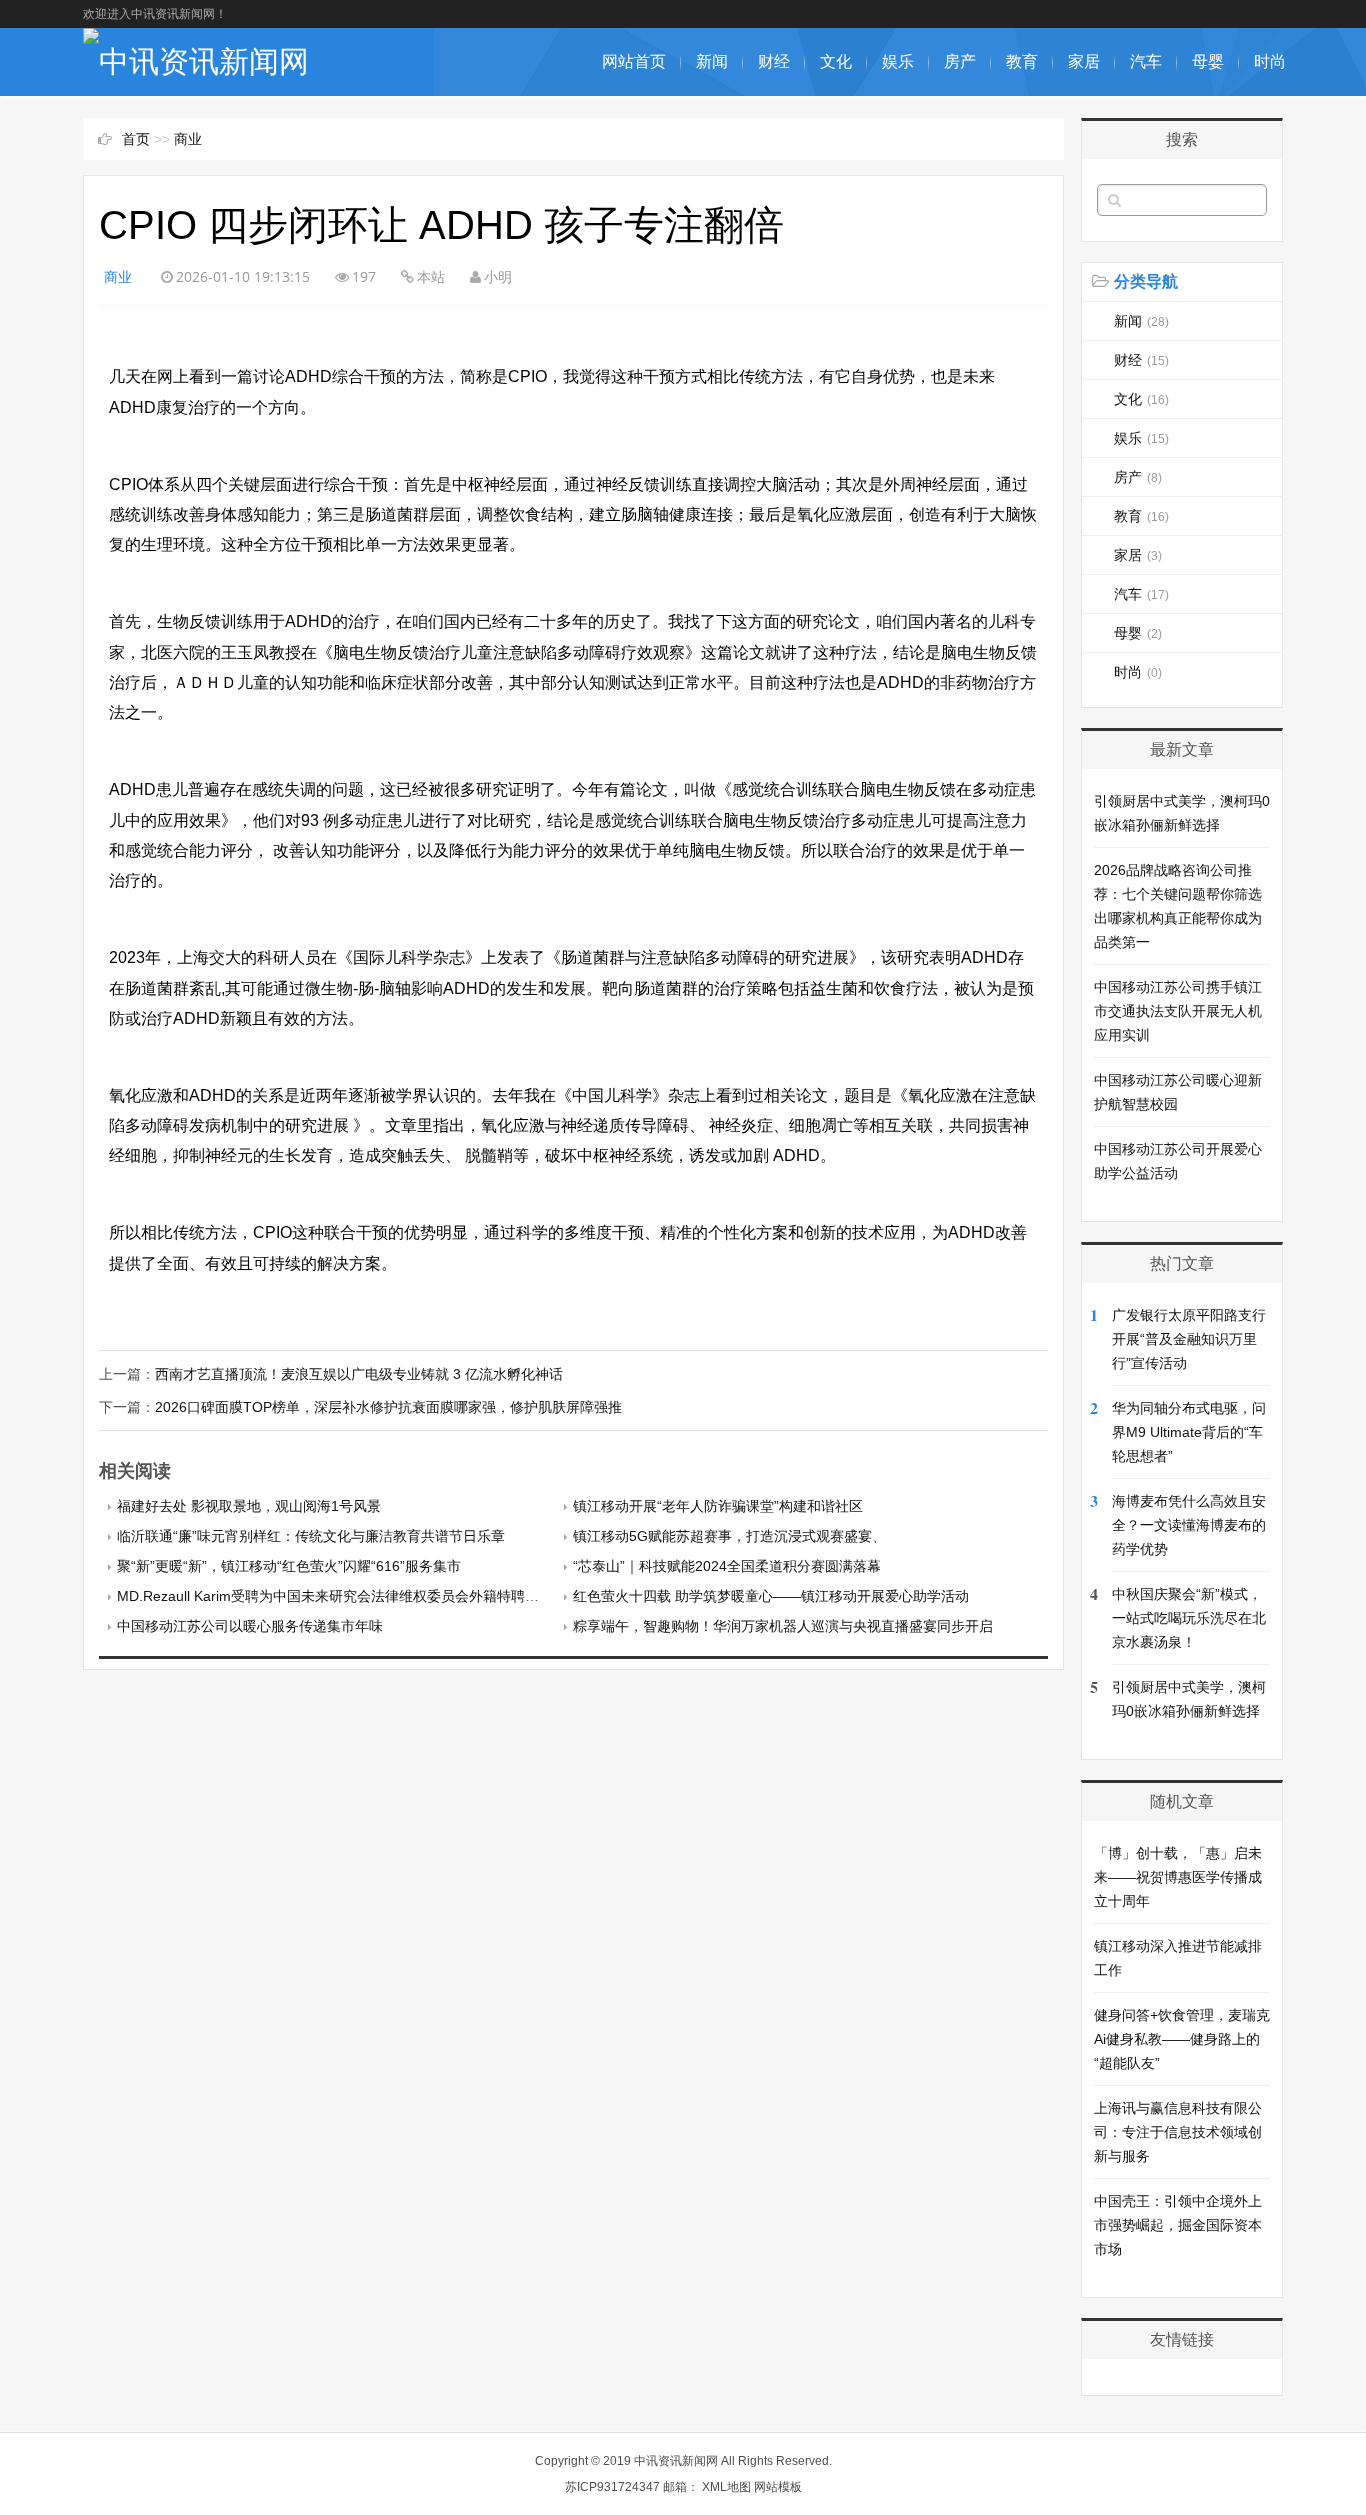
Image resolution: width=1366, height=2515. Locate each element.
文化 (836, 61)
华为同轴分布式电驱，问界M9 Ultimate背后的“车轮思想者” (1189, 1432)
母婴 (1208, 61)
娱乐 (898, 61)
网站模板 (778, 2487)
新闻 (712, 61)
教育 (1022, 61)
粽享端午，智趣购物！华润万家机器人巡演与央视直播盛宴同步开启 (783, 1626)
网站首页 (634, 61)
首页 (136, 139)
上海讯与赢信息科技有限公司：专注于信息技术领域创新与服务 (1178, 2132)
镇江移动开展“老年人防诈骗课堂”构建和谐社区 (718, 1506)
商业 (188, 139)
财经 (774, 61)
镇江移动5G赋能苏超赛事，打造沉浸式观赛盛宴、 (729, 1536)
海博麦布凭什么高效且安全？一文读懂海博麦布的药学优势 (1189, 1525)
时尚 (1270, 61)
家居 (1084, 61)
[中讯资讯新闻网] (196, 61)
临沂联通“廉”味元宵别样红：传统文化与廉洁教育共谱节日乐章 (311, 1536)
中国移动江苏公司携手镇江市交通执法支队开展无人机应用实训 (1178, 1011)
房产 (960, 61)
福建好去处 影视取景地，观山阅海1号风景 (249, 1506)
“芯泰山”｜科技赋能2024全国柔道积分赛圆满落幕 (727, 1566)
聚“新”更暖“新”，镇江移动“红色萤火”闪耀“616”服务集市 (289, 1566)
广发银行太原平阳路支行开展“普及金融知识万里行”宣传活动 (1189, 1339)
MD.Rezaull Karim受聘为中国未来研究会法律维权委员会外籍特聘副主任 (342, 1596)
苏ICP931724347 (612, 2487)
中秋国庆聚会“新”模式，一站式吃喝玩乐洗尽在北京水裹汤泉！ (1189, 1618)
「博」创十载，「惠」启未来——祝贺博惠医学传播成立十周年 (1178, 1877)
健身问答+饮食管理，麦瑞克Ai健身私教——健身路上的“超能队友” (1182, 2039)
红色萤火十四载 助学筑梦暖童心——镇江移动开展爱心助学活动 (771, 1596)
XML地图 (726, 2487)
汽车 (1146, 61)
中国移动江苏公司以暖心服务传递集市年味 (250, 1626)
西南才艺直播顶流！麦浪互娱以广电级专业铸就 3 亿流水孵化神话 (359, 1374)
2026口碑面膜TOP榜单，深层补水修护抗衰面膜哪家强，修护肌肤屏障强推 (388, 1407)
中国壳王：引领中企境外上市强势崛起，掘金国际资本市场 (1178, 2225)
